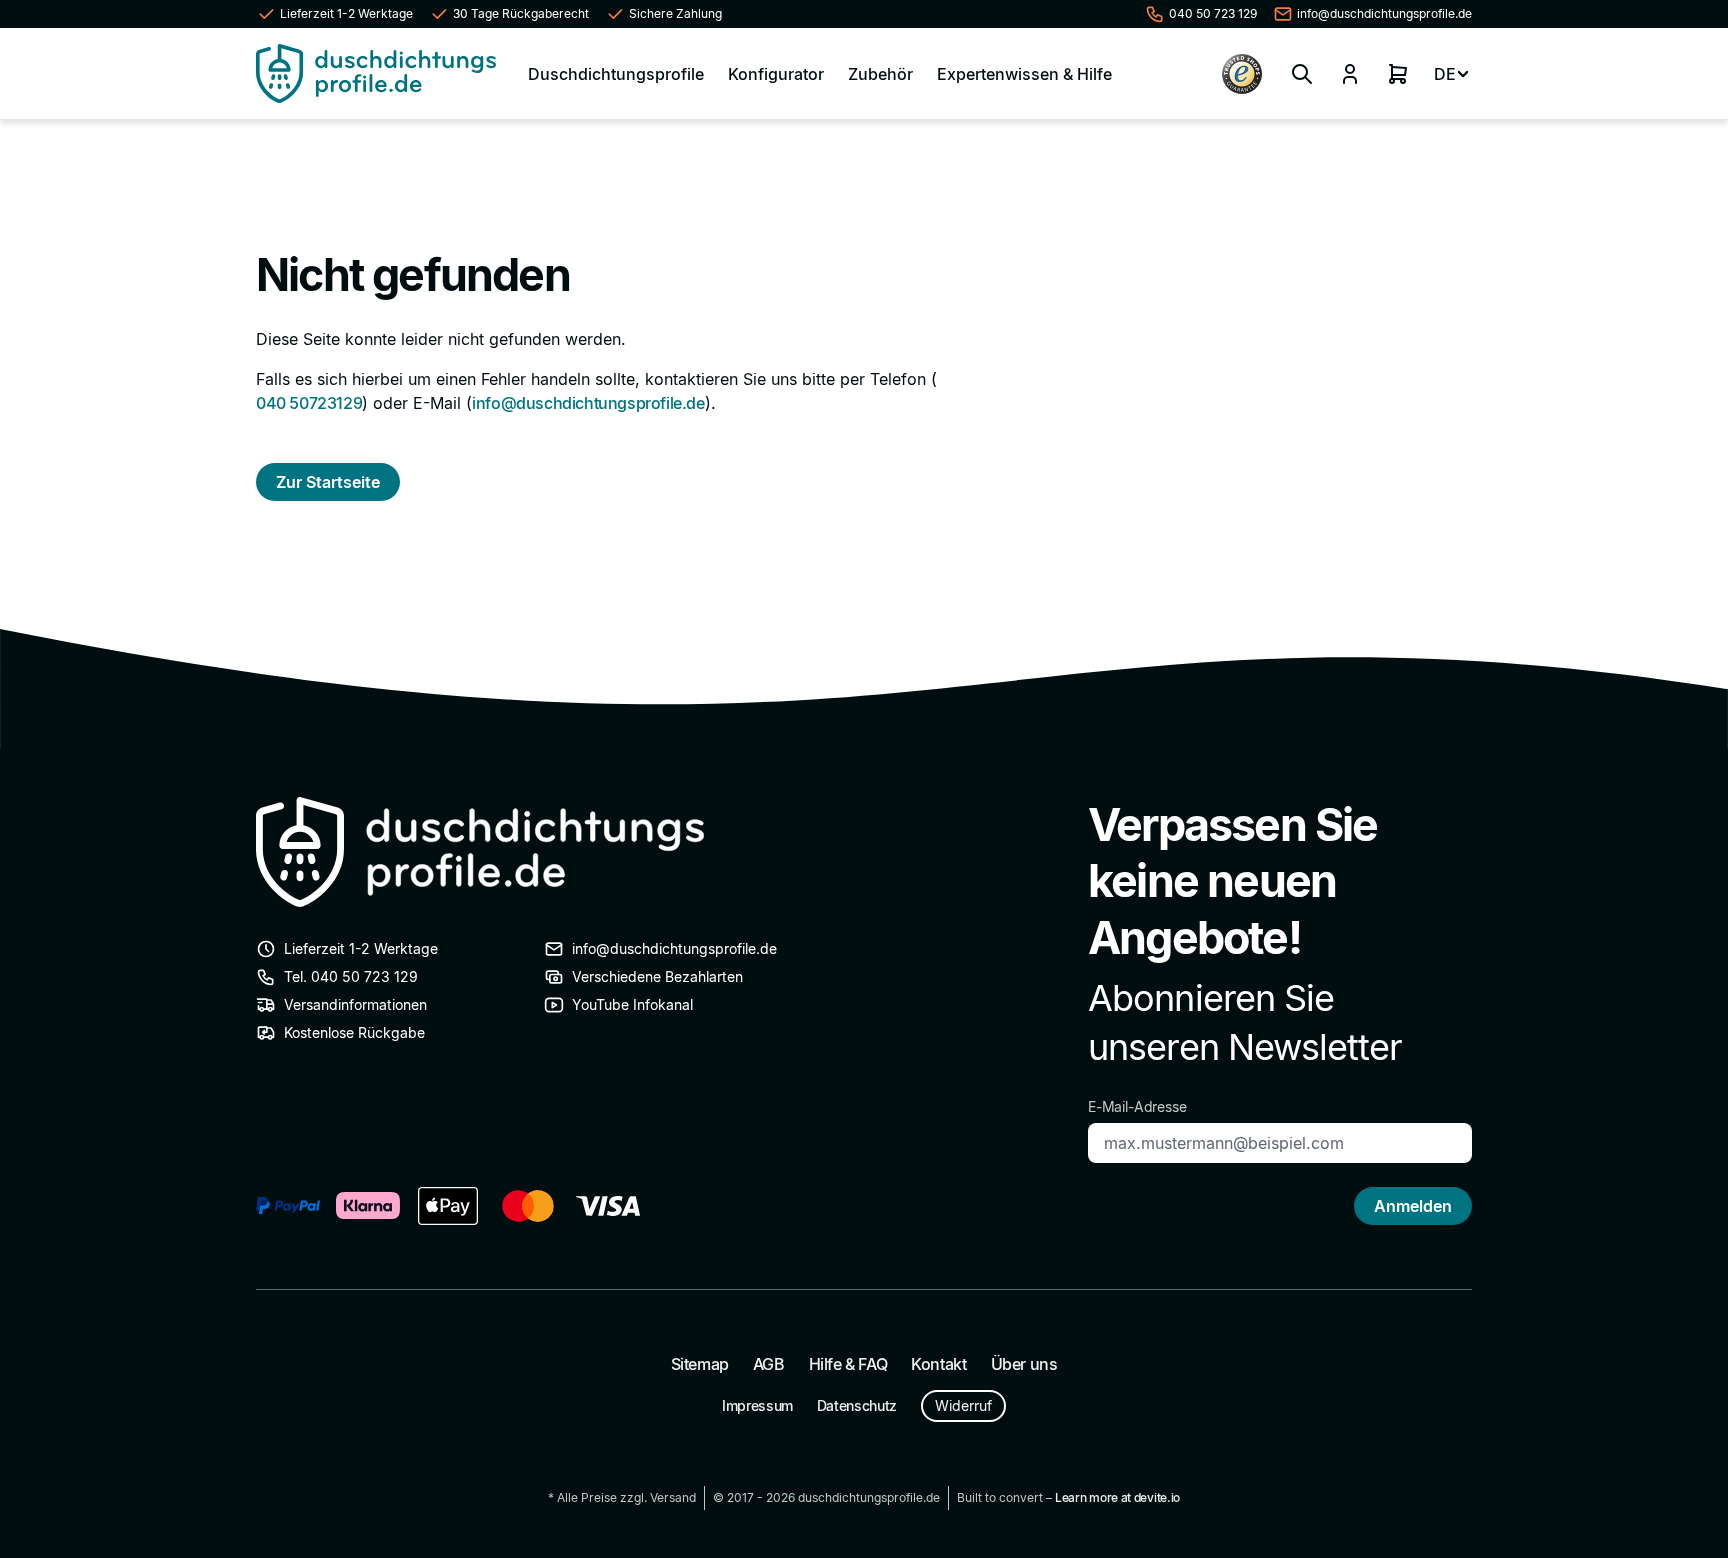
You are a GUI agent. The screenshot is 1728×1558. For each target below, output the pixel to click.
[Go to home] (376, 73)
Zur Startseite (328, 482)
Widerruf (963, 1405)
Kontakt (938, 1364)
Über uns (1024, 1364)
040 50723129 (309, 403)
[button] (1302, 74)
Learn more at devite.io (1117, 1497)
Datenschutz (857, 1405)
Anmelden (1413, 1206)
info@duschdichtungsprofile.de (588, 403)
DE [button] (1445, 74)
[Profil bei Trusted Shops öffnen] (1242, 74)
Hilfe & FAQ (848, 1364)
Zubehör (880, 74)
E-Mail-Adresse (1137, 1106)
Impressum (757, 1405)
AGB (769, 1364)
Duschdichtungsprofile (616, 74)
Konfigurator (776, 74)
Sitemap (700, 1364)
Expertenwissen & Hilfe (1024, 74)
